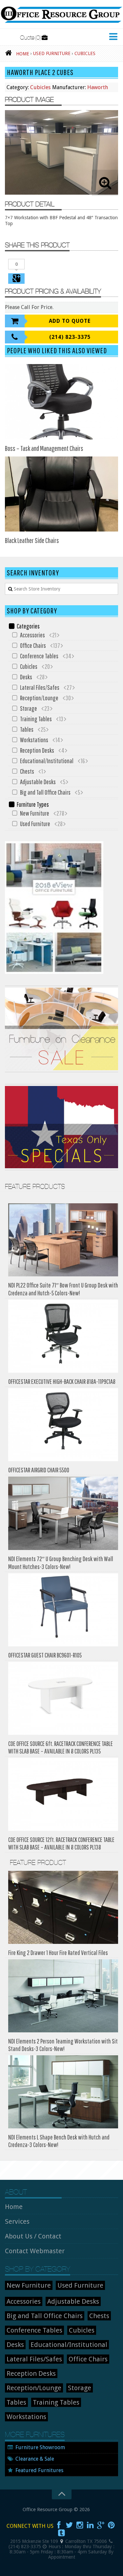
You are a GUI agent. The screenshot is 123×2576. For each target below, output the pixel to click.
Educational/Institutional (47, 761)
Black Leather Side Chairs (32, 540)
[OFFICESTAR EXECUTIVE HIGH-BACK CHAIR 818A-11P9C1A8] (63, 1336)
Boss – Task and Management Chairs (44, 448)
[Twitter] (69, 2525)
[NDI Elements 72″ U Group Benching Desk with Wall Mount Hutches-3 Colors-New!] (63, 1513)
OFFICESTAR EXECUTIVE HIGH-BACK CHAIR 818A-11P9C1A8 (62, 1381)
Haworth (98, 87)
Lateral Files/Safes (40, 687)
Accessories (32, 635)
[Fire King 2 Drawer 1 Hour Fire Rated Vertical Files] (63, 1907)
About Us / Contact (33, 2236)
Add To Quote (70, 321)
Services (17, 2221)
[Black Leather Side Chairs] (61, 494)
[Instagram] (80, 2525)
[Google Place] (62, 2541)
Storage (29, 708)
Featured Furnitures (39, 2470)
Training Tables (36, 719)
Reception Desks (37, 750)
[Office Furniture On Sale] (61, 1071)
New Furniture (35, 813)
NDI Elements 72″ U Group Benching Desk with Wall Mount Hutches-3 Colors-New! (61, 1563)
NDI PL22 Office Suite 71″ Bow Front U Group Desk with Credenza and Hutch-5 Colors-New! (63, 1289)
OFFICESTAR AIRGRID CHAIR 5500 (39, 1470)
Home (14, 2207)
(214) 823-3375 (70, 337)
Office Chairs (33, 645)
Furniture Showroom (40, 2447)
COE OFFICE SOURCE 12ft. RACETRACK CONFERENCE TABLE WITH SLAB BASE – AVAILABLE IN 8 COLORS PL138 (61, 1843)
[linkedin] (90, 2525)
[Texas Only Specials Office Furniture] (61, 1169)
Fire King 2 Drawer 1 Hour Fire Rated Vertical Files (58, 1953)
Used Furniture (35, 824)
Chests (27, 771)
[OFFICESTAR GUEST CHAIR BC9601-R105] (63, 1610)
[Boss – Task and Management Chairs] (61, 402)
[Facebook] (59, 2525)
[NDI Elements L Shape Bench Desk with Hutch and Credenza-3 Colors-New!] (63, 2092)
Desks (26, 677)
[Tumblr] (62, 2533)
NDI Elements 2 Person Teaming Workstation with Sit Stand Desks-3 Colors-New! (63, 2045)
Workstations (34, 740)
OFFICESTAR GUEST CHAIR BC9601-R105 (45, 1655)
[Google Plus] (101, 2525)
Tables (27, 729)
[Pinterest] (111, 2525)
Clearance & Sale (35, 2459)
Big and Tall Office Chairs (45, 792)
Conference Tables (39, 656)
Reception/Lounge (39, 698)
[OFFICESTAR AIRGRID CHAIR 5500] (63, 1425)
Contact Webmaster (35, 2251)
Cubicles (40, 87)
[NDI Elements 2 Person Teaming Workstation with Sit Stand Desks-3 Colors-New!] (63, 1996)
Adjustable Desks (38, 782)
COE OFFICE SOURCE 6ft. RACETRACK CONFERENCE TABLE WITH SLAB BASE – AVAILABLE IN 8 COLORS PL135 (61, 1747)
